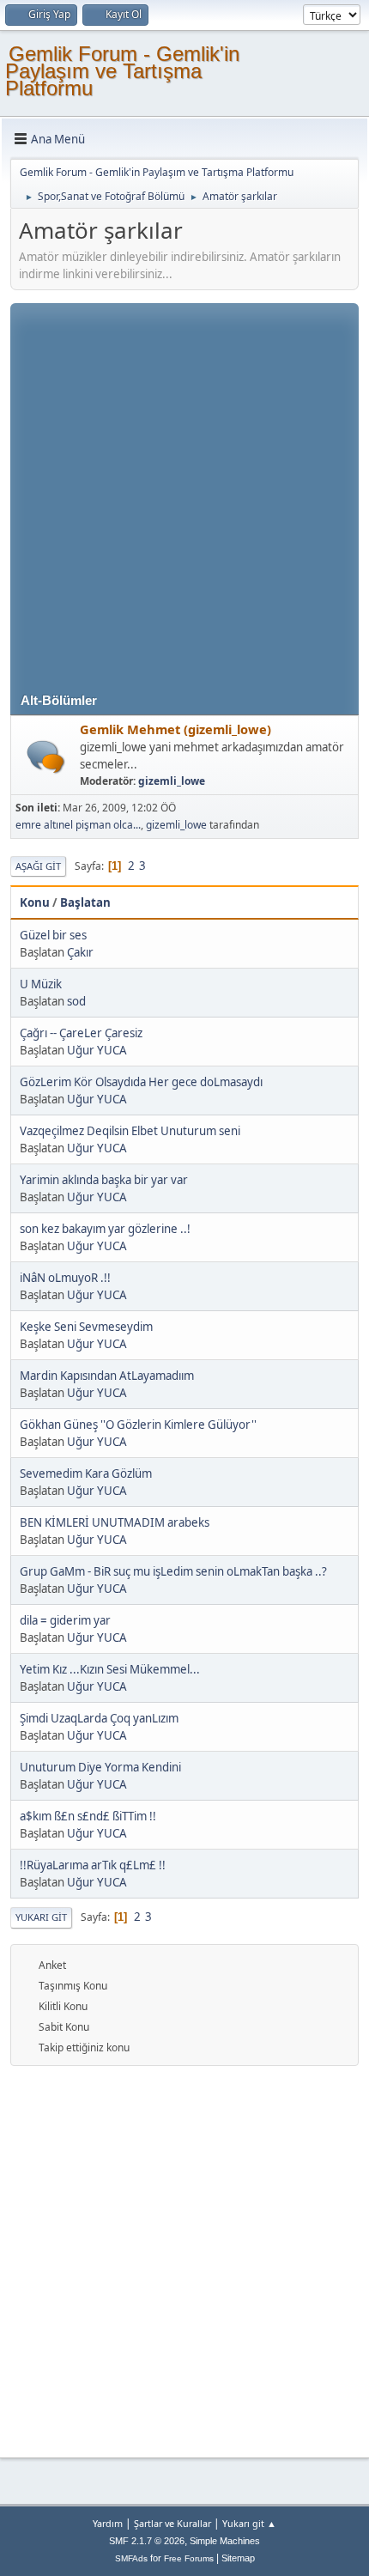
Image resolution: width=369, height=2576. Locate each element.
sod (76, 1001)
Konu (35, 902)
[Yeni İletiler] (46, 757)
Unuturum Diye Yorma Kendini (100, 1767)
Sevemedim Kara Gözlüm (86, 1473)
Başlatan (85, 902)
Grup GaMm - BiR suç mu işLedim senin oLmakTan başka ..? (173, 1571)
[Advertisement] (184, 488)
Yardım (108, 2523)
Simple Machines (225, 2541)
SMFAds (131, 2558)
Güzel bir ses (53, 935)
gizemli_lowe (172, 781)
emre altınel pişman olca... (78, 825)
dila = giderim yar (65, 1620)
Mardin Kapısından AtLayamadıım (107, 1376)
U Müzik (41, 984)
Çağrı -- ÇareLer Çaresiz (81, 1033)
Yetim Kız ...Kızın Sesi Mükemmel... (110, 1669)
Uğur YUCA (97, 1050)
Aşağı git (38, 866)
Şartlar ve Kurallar (172, 2523)
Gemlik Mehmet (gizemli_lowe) (175, 729)
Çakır (80, 952)
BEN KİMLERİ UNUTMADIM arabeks (115, 1522)
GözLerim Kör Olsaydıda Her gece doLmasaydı (141, 1082)
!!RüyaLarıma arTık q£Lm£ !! (93, 1865)
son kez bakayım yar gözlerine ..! (105, 1229)
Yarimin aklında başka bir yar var (104, 1180)
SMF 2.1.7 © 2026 (147, 2541)
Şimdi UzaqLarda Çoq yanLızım (99, 1718)
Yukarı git (41, 1917)
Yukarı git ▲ (249, 2523)
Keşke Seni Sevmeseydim (86, 1327)
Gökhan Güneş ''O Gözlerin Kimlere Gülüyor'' (138, 1425)
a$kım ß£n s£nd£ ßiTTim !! (88, 1816)
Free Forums (189, 2558)
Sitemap (238, 2558)
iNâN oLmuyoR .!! (65, 1278)
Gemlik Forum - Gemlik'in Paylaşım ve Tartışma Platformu (122, 71)
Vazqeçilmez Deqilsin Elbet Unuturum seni (130, 1131)
